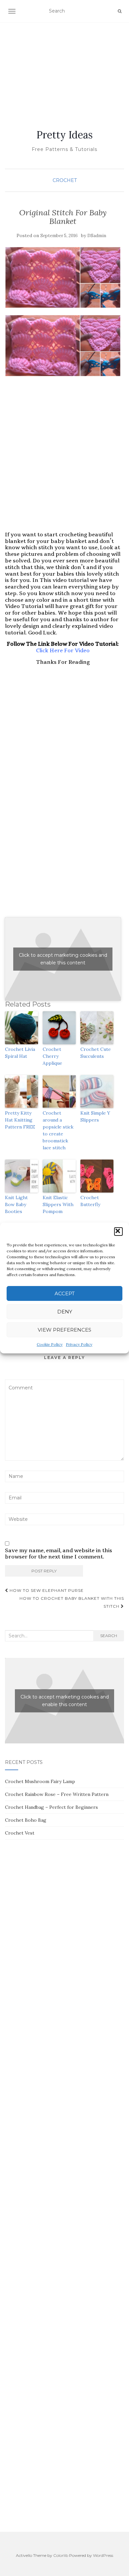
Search (109, 1636)
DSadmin (97, 236)
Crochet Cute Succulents (96, 1053)
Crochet (65, 180)
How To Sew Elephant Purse (46, 1590)
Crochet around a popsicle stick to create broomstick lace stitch (58, 1130)
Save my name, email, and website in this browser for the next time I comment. (59, 1554)
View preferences (64, 1330)
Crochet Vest (20, 1833)
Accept (65, 1293)
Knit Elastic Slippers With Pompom (58, 1204)
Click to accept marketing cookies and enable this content (63, 959)
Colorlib (61, 2555)
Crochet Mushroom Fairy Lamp (40, 1781)
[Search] (120, 11)
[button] (118, 1232)
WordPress (103, 2555)
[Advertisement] (64, 68)
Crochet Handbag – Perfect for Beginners (51, 1807)
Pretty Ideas (64, 135)
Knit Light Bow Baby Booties (16, 1204)
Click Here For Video (63, 650)
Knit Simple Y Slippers (95, 1116)
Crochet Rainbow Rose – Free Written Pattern (57, 1794)
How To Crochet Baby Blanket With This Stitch (72, 1602)
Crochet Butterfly (90, 1201)
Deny (65, 1312)
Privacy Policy (79, 1344)
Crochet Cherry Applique (52, 1056)
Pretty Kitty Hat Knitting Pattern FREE (20, 1120)
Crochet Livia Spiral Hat (20, 1053)
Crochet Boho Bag (26, 1820)
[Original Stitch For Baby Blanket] (63, 277)
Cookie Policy (50, 1344)
